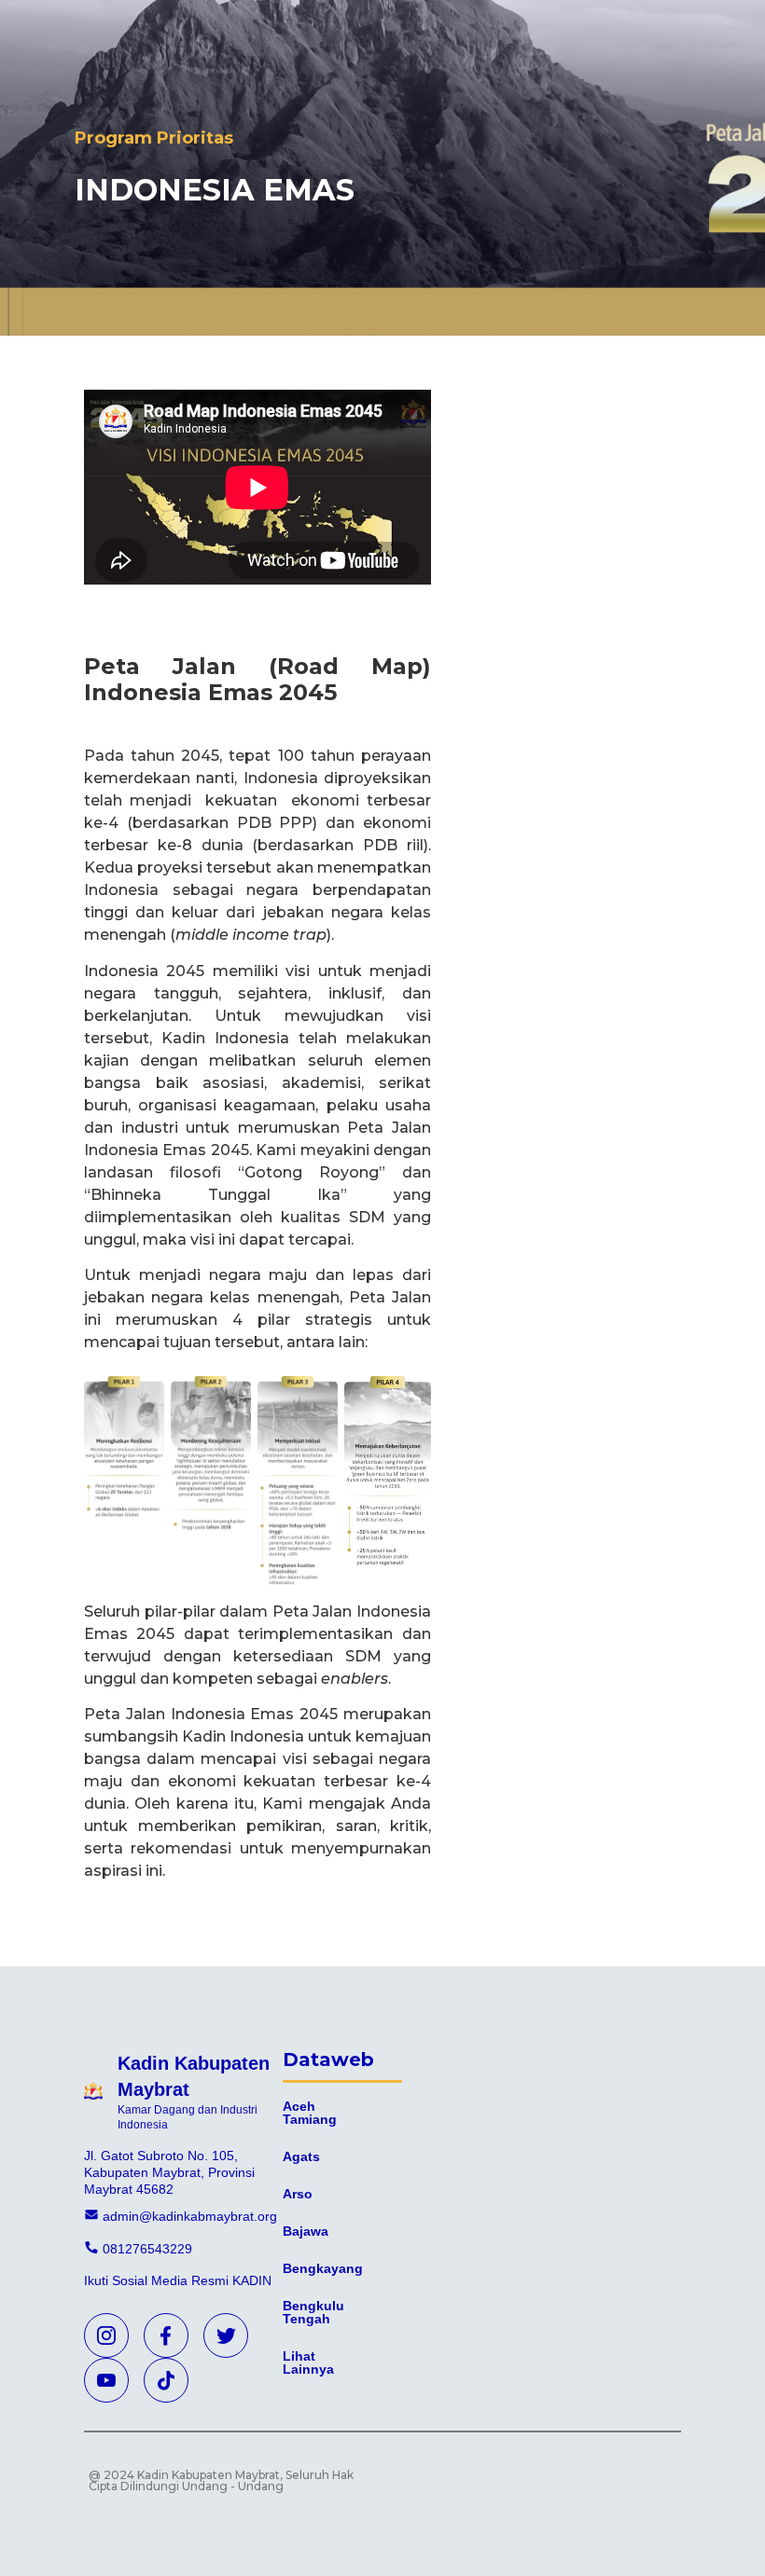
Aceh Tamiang (310, 2113)
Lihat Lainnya (308, 2362)
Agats (301, 2156)
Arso (298, 2194)
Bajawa (306, 2231)
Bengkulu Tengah (313, 2312)
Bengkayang (323, 2268)
